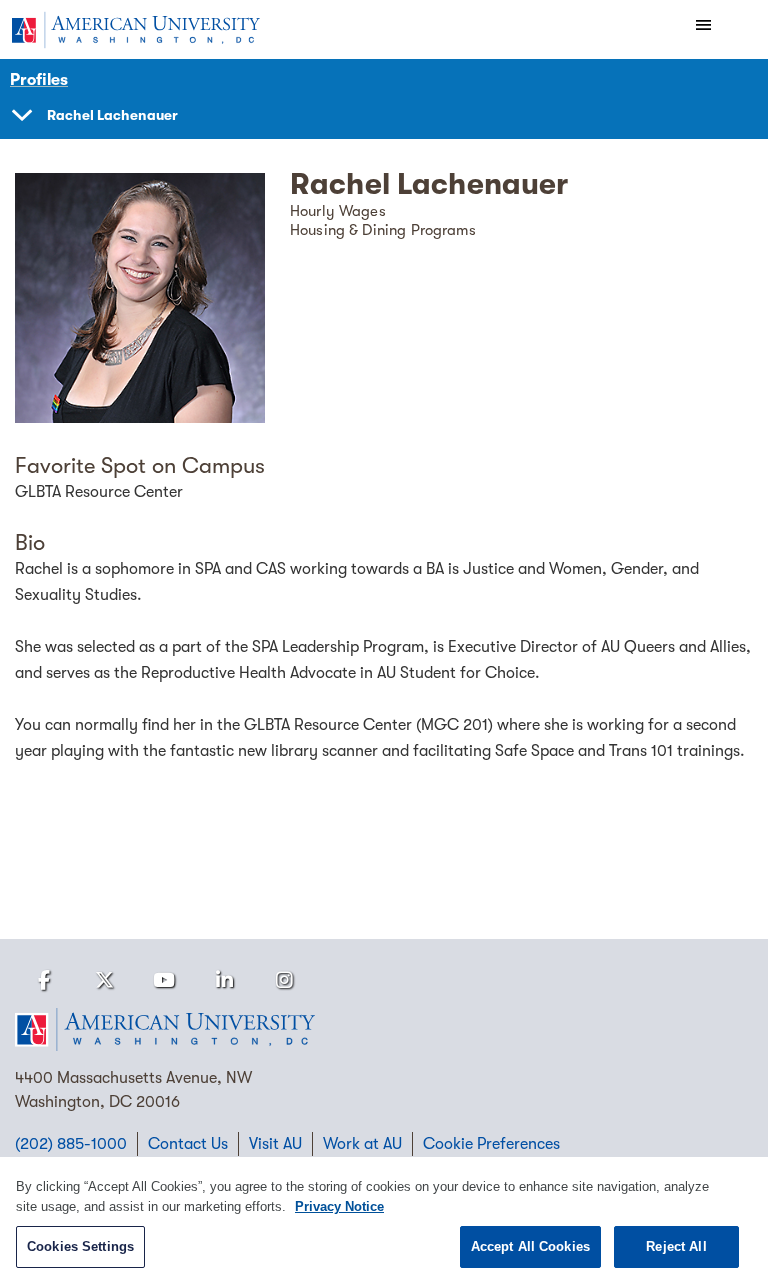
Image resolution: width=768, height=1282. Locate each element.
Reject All (676, 1246)
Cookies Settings (80, 1246)
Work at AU (362, 1144)
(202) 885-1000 (71, 1144)
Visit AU (275, 1144)
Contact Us (188, 1144)
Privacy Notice (339, 1206)
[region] (384, 1219)
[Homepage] (384, 1030)
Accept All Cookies (530, 1246)
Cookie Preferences (491, 1144)
